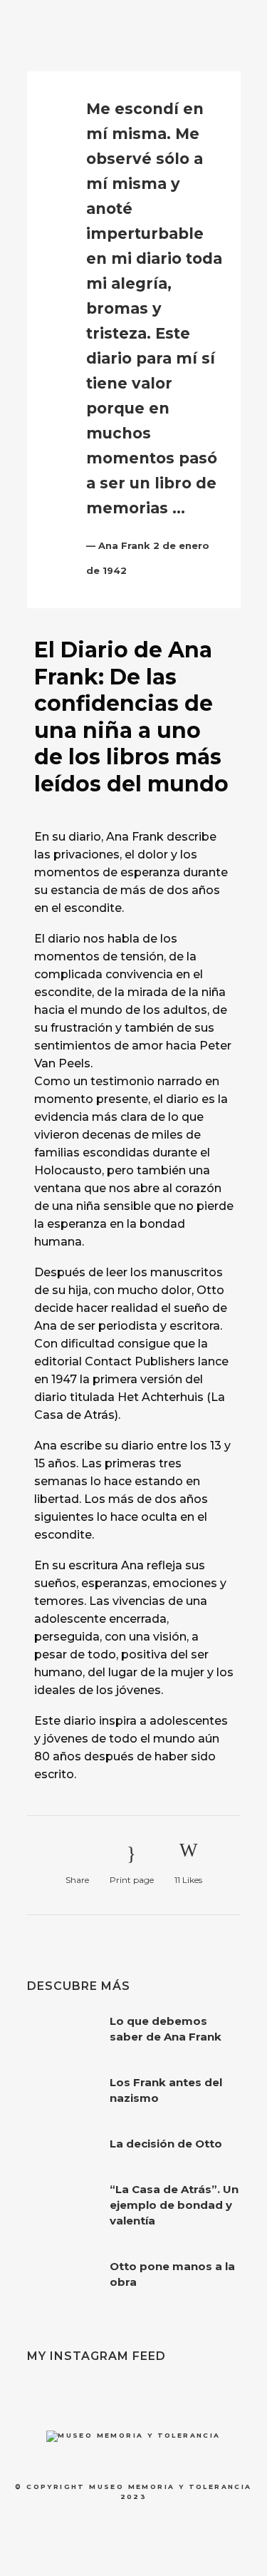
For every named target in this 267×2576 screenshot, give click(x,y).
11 (188, 1880)
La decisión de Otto (166, 2144)
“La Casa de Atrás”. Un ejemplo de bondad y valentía (174, 2205)
